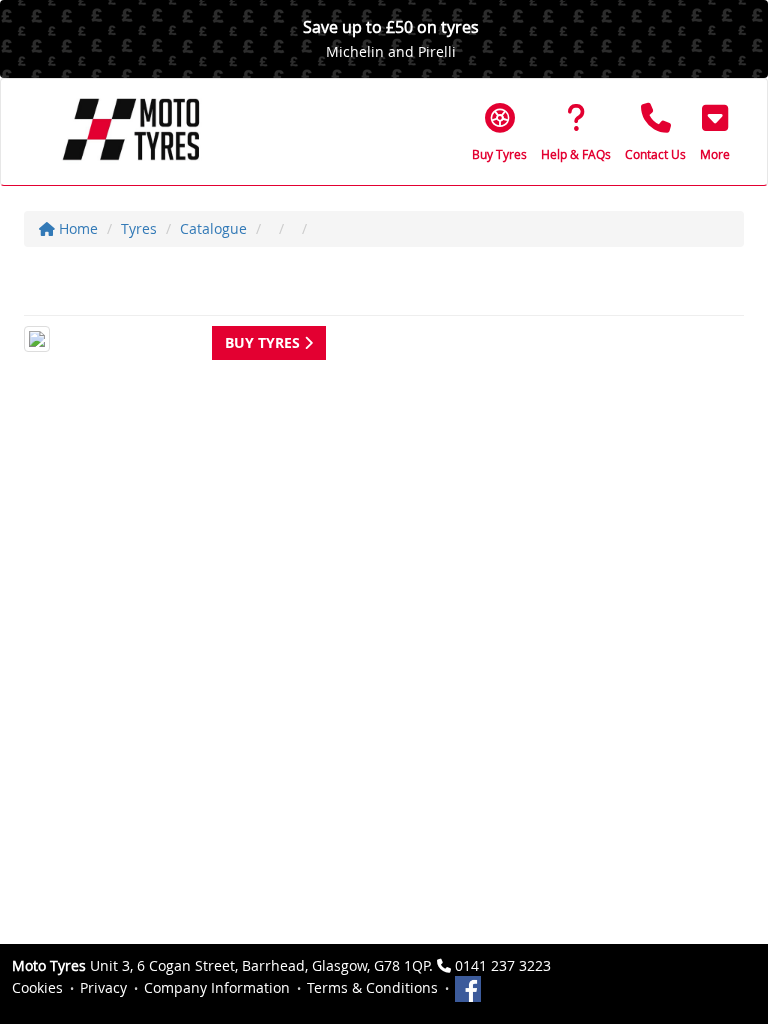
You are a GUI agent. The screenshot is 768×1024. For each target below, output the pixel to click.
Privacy (103, 987)
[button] (715, 132)
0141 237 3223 (503, 965)
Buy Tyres (264, 342)
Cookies (37, 987)
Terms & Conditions (372, 987)
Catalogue (213, 228)
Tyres (139, 228)
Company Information (217, 987)
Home (76, 228)
